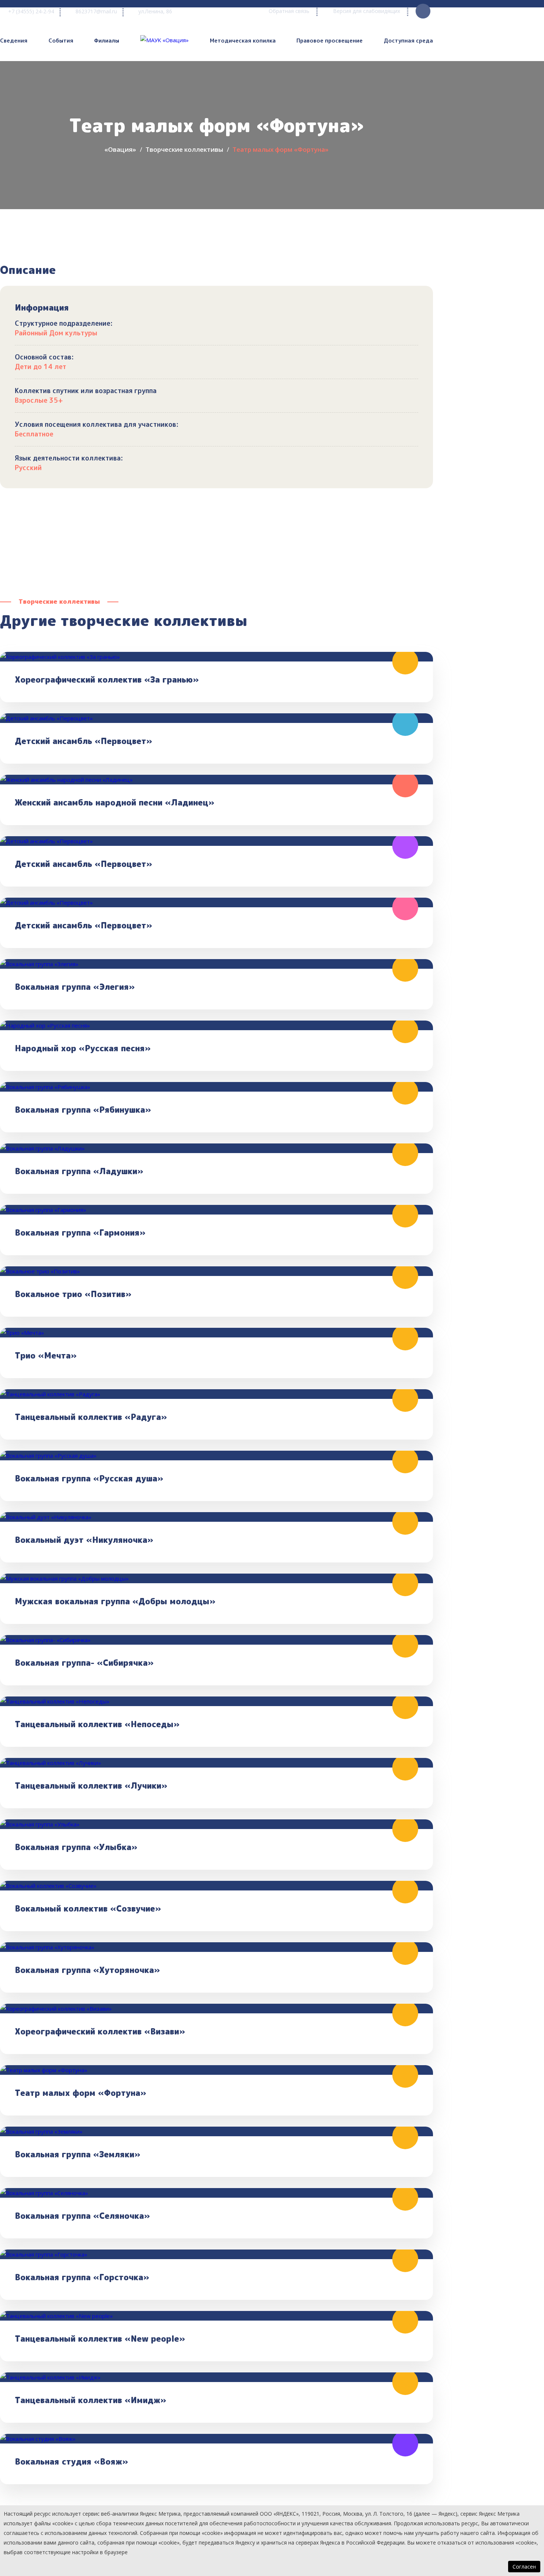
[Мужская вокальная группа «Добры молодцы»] (216, 1578)
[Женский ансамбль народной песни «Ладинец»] (216, 780)
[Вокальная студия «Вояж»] (216, 2439)
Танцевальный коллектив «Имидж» (90, 2400)
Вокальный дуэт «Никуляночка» (84, 1540)
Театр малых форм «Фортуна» (80, 2093)
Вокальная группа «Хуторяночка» (87, 1970)
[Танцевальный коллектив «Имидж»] (216, 2377)
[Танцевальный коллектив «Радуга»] (216, 1394)
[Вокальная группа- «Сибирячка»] (216, 1640)
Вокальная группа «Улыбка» (76, 1847)
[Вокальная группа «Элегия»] (216, 964)
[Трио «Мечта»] (216, 1333)
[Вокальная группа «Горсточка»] (216, 2254)
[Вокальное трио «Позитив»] (216, 1271)
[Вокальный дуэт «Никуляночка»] (216, 1517)
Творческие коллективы (184, 149)
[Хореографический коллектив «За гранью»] (216, 657)
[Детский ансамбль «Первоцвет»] (216, 718)
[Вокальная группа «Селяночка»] (216, 2193)
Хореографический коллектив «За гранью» (107, 680)
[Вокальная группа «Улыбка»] (216, 1824)
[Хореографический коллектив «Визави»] (216, 2009)
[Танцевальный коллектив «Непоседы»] (216, 1701)
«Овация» (120, 149)
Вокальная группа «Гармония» (80, 1233)
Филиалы (107, 41)
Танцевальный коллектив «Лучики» (91, 1786)
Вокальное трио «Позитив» (73, 1294)
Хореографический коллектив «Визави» (100, 2031)
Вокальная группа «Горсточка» (82, 2277)
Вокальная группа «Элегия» (75, 987)
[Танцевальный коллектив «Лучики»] (216, 1763)
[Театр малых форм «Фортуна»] (216, 2070)
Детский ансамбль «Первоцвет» (83, 741)
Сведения (14, 41)
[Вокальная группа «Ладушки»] (216, 1148)
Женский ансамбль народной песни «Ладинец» (115, 803)
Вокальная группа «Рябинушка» (83, 1110)
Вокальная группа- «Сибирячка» (84, 1663)
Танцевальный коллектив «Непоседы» (97, 1724)
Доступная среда (408, 41)
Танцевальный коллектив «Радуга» (91, 1417)
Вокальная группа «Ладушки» (79, 1171)
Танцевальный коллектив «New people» (100, 2339)
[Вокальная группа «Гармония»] (216, 1210)
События (61, 41)
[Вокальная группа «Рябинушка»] (216, 1087)
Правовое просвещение (330, 41)
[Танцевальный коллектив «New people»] (216, 2316)
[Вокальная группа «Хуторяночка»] (216, 1947)
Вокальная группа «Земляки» (78, 2154)
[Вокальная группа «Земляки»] (216, 2131)
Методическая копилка (243, 41)
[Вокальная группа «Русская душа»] (216, 1456)
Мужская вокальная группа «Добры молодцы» (115, 1601)
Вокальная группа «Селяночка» (82, 2216)
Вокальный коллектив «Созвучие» (88, 1909)
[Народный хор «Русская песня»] (216, 1025)
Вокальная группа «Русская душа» (89, 1478)
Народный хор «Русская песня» (83, 1048)
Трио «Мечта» (46, 1356)
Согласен (524, 2567)
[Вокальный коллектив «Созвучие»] (216, 1886)
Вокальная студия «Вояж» (71, 2462)
